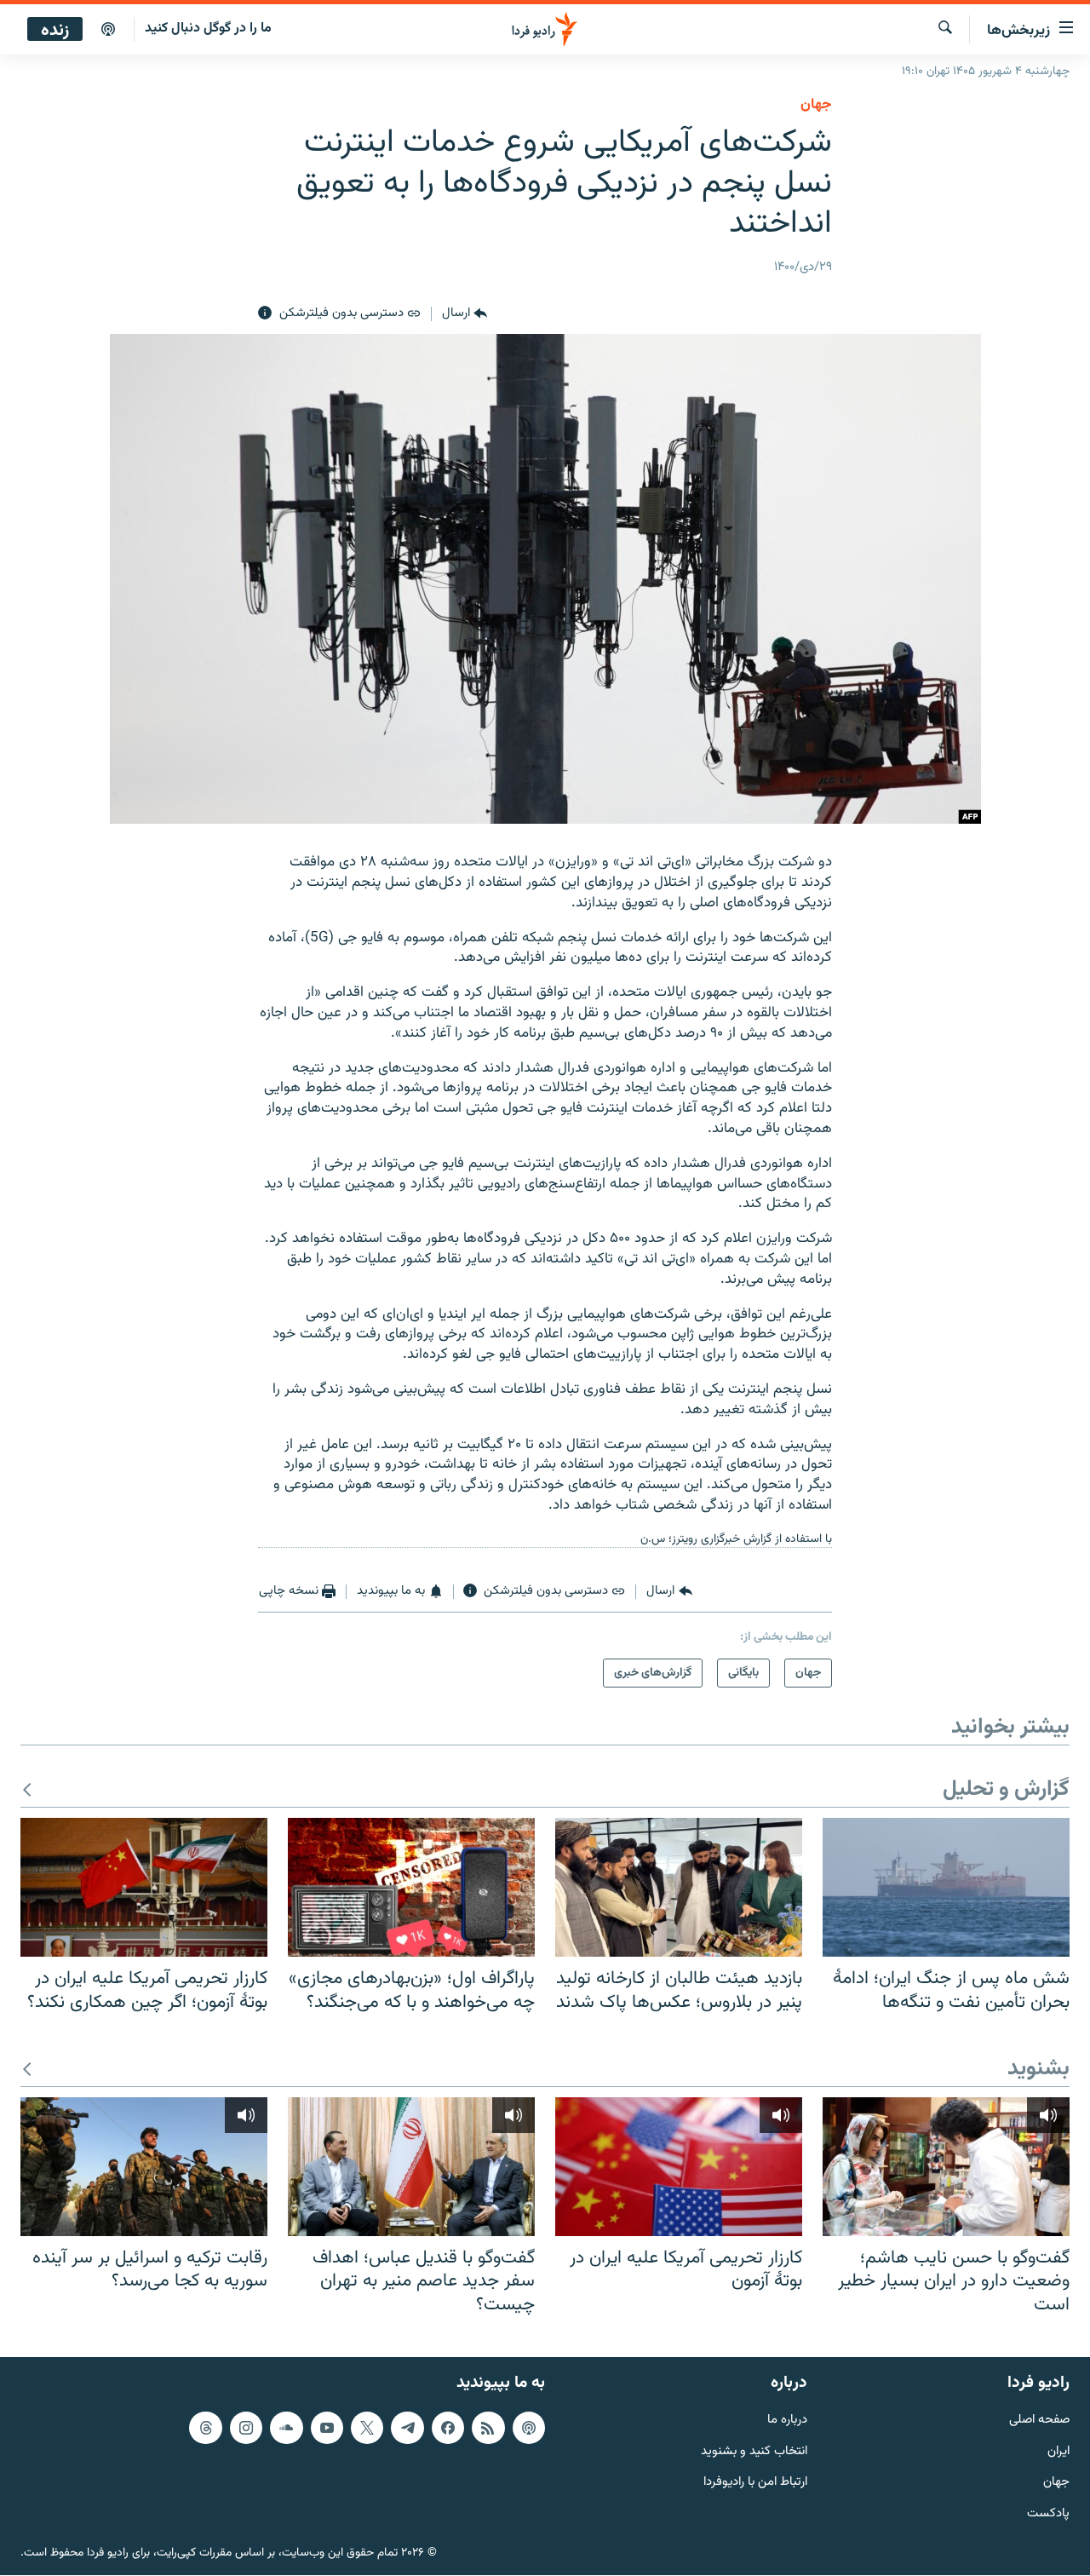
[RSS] (488, 2428)
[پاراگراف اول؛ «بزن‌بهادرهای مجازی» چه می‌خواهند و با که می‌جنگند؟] (411, 1887)
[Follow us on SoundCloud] (286, 2428)
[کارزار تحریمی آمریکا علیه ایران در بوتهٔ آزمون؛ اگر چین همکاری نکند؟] (144, 1887)
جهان (816, 105)
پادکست (1048, 2515)
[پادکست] (108, 30)
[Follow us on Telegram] (407, 2428)
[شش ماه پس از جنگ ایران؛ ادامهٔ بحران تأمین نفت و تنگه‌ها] (946, 1887)
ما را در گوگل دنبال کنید (208, 29)
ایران (1058, 2452)
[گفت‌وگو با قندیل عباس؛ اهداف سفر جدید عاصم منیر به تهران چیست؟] (411, 2167)
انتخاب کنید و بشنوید (754, 2452)
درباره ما (787, 2421)
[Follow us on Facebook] (448, 2428)
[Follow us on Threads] (205, 2428)
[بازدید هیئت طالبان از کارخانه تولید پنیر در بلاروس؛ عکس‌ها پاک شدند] (679, 1887)
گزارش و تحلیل (1006, 1790)
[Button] (465, 313)
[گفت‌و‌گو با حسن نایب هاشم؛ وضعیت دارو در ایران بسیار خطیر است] (946, 2167)
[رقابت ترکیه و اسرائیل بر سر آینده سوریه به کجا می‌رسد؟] (144, 2167)
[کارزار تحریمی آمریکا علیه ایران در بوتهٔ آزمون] (679, 2167)
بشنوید (1038, 2070)
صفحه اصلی (1039, 2421)
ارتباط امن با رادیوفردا (755, 2484)
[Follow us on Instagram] (246, 2428)
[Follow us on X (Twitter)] (367, 2428)
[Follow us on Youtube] (327, 2428)
